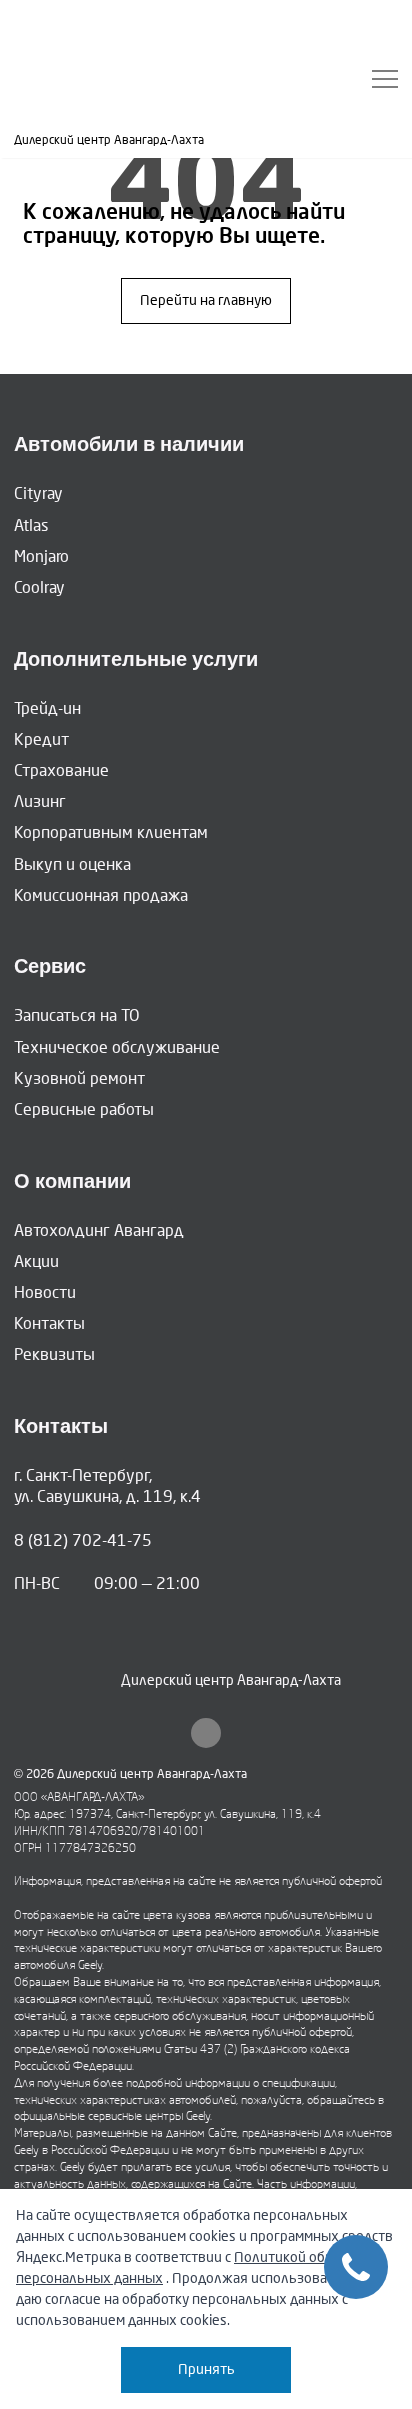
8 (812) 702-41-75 (83, 1540)
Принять (206, 2369)
